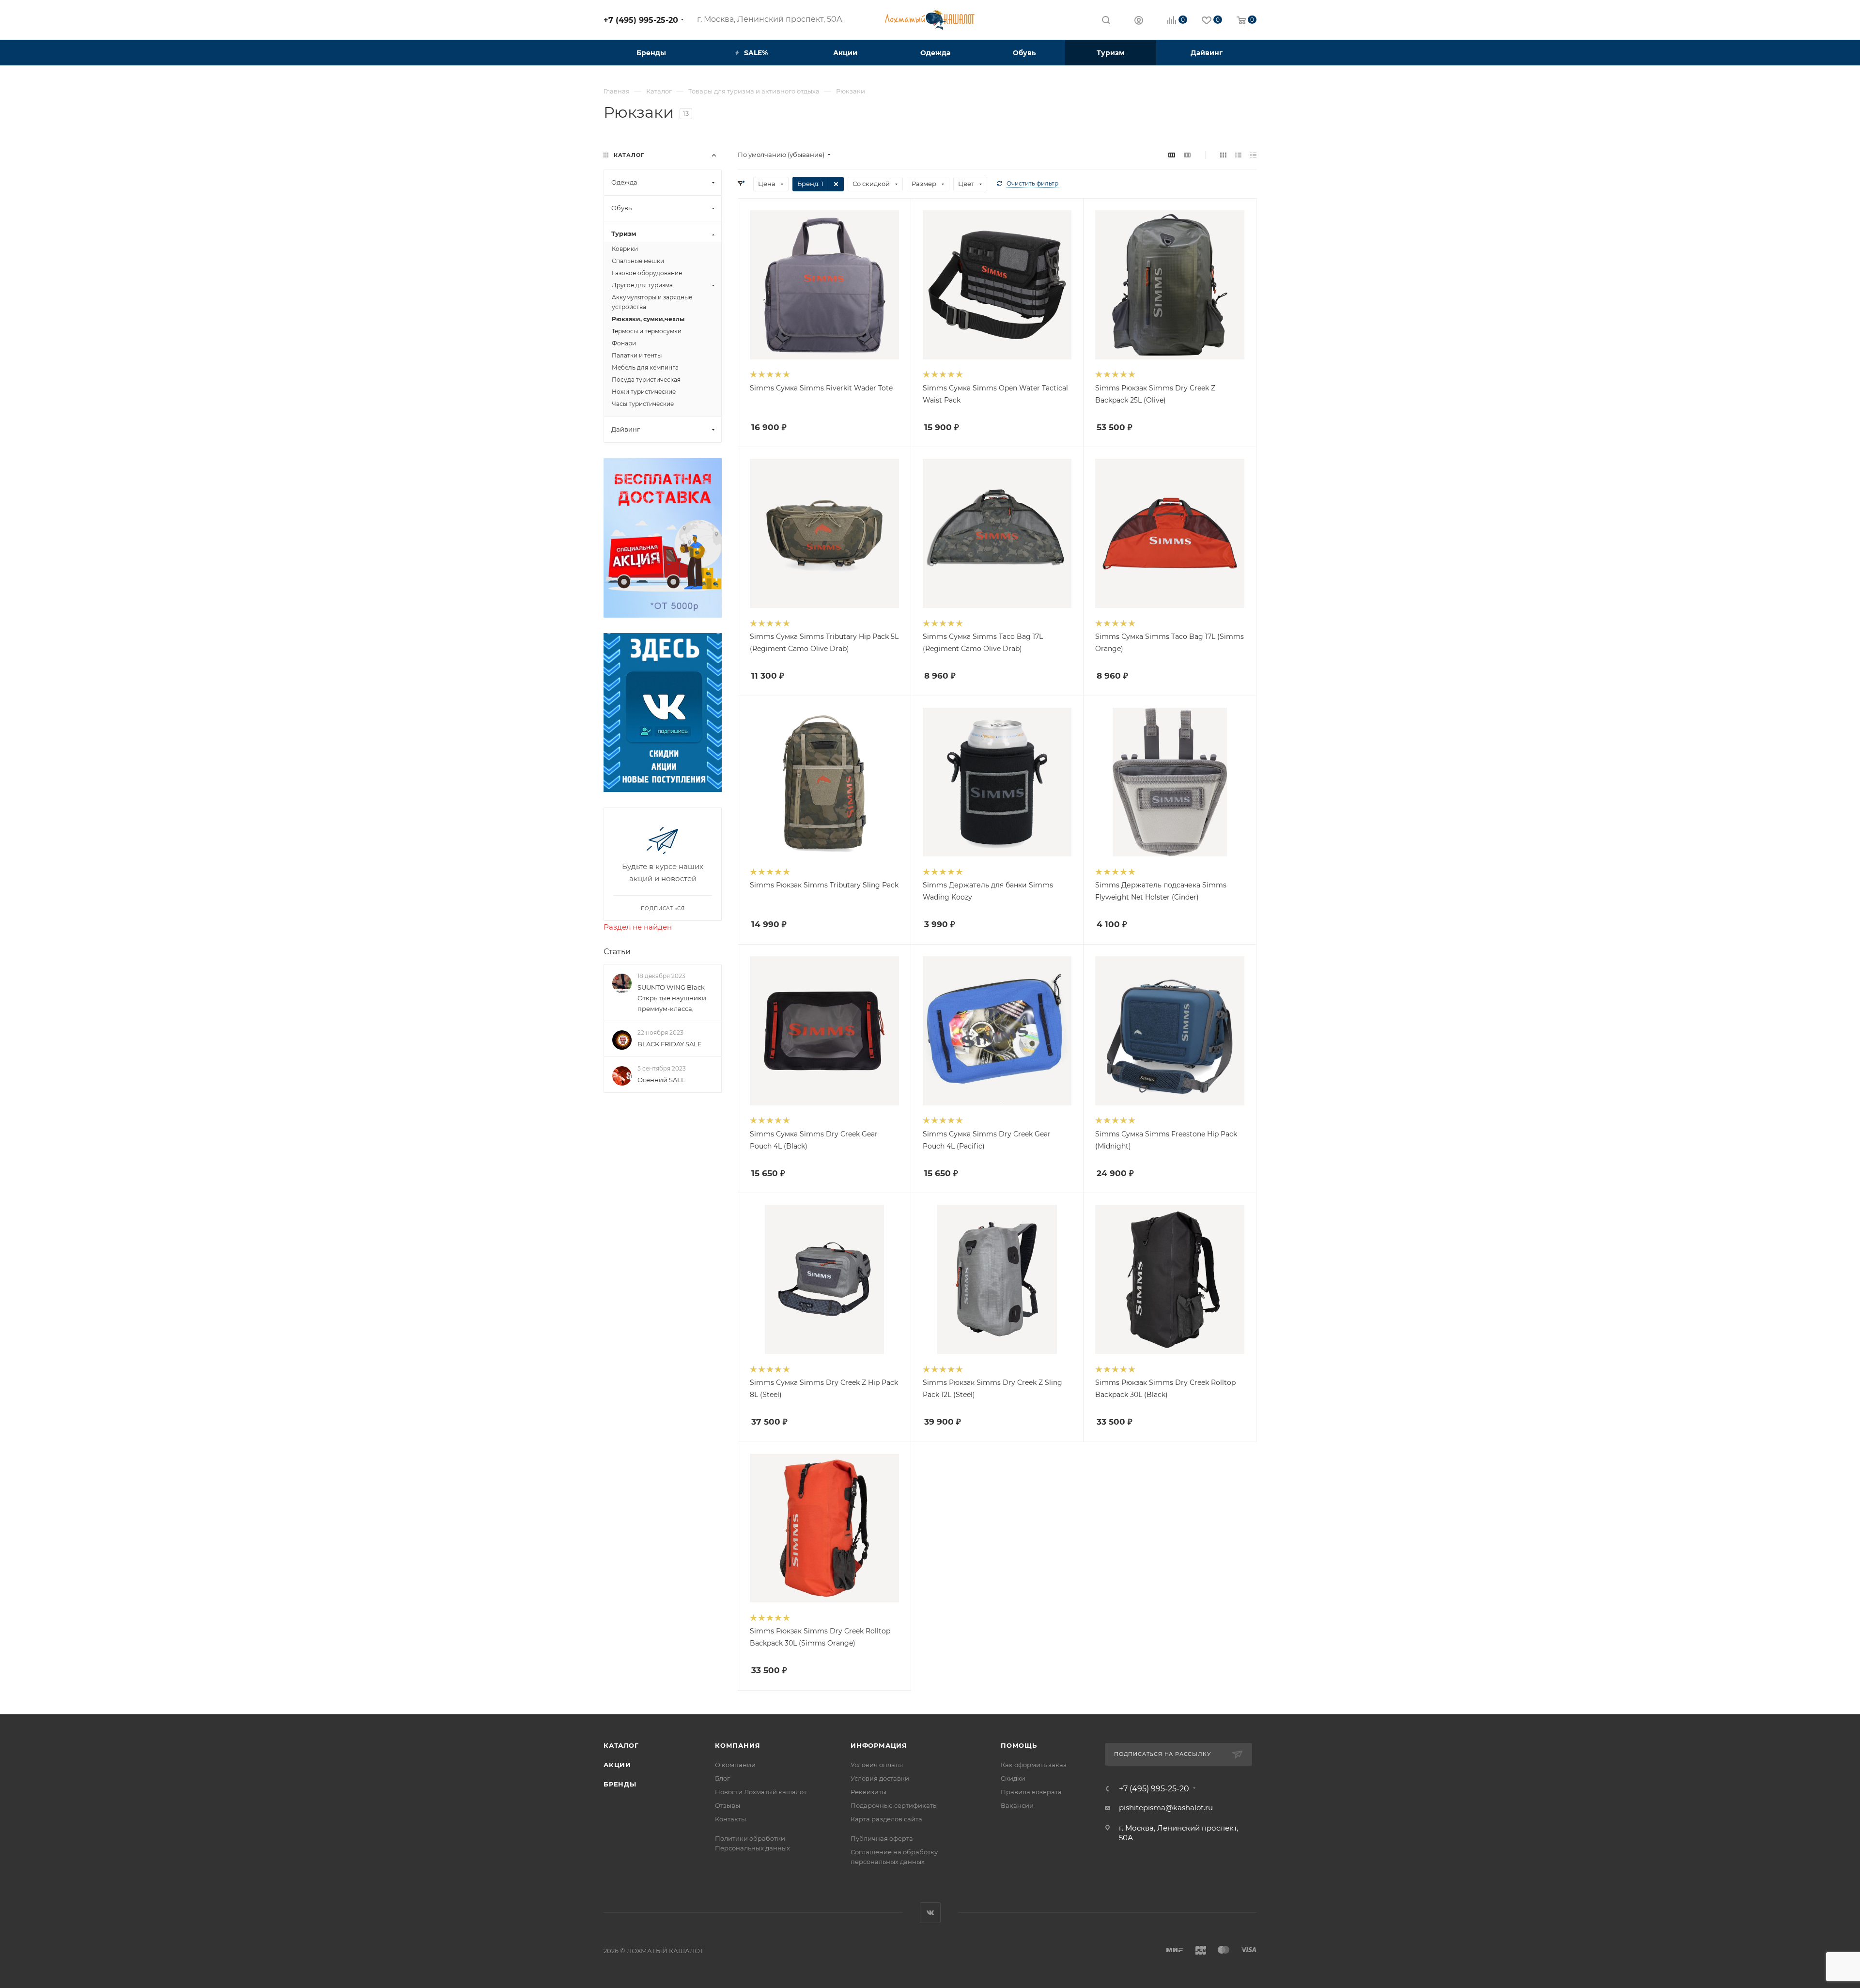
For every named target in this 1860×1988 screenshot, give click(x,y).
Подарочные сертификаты (894, 1805)
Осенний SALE (661, 1080)
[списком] (1238, 155)
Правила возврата (1031, 1792)
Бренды (620, 1784)
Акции (617, 1765)
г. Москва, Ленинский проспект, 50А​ (770, 19)
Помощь (1019, 1745)
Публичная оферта (882, 1838)
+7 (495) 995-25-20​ (641, 20)
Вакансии (1017, 1805)
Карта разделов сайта (886, 1819)
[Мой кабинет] (1139, 22)
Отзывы (728, 1805)
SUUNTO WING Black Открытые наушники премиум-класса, (672, 998)
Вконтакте (930, 1913)
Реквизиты (868, 1792)
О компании (735, 1765)
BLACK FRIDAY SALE (670, 1044)
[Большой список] (1187, 155)
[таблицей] (1253, 155)
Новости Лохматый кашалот (761, 1792)
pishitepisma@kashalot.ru (1166, 1808)
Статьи (617, 952)
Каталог (621, 1745)
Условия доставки (880, 1778)
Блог (722, 1778)
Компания (737, 1745)
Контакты (730, 1819)
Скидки (1013, 1778)
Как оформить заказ (1034, 1765)
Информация (879, 1745)
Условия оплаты (877, 1765)
